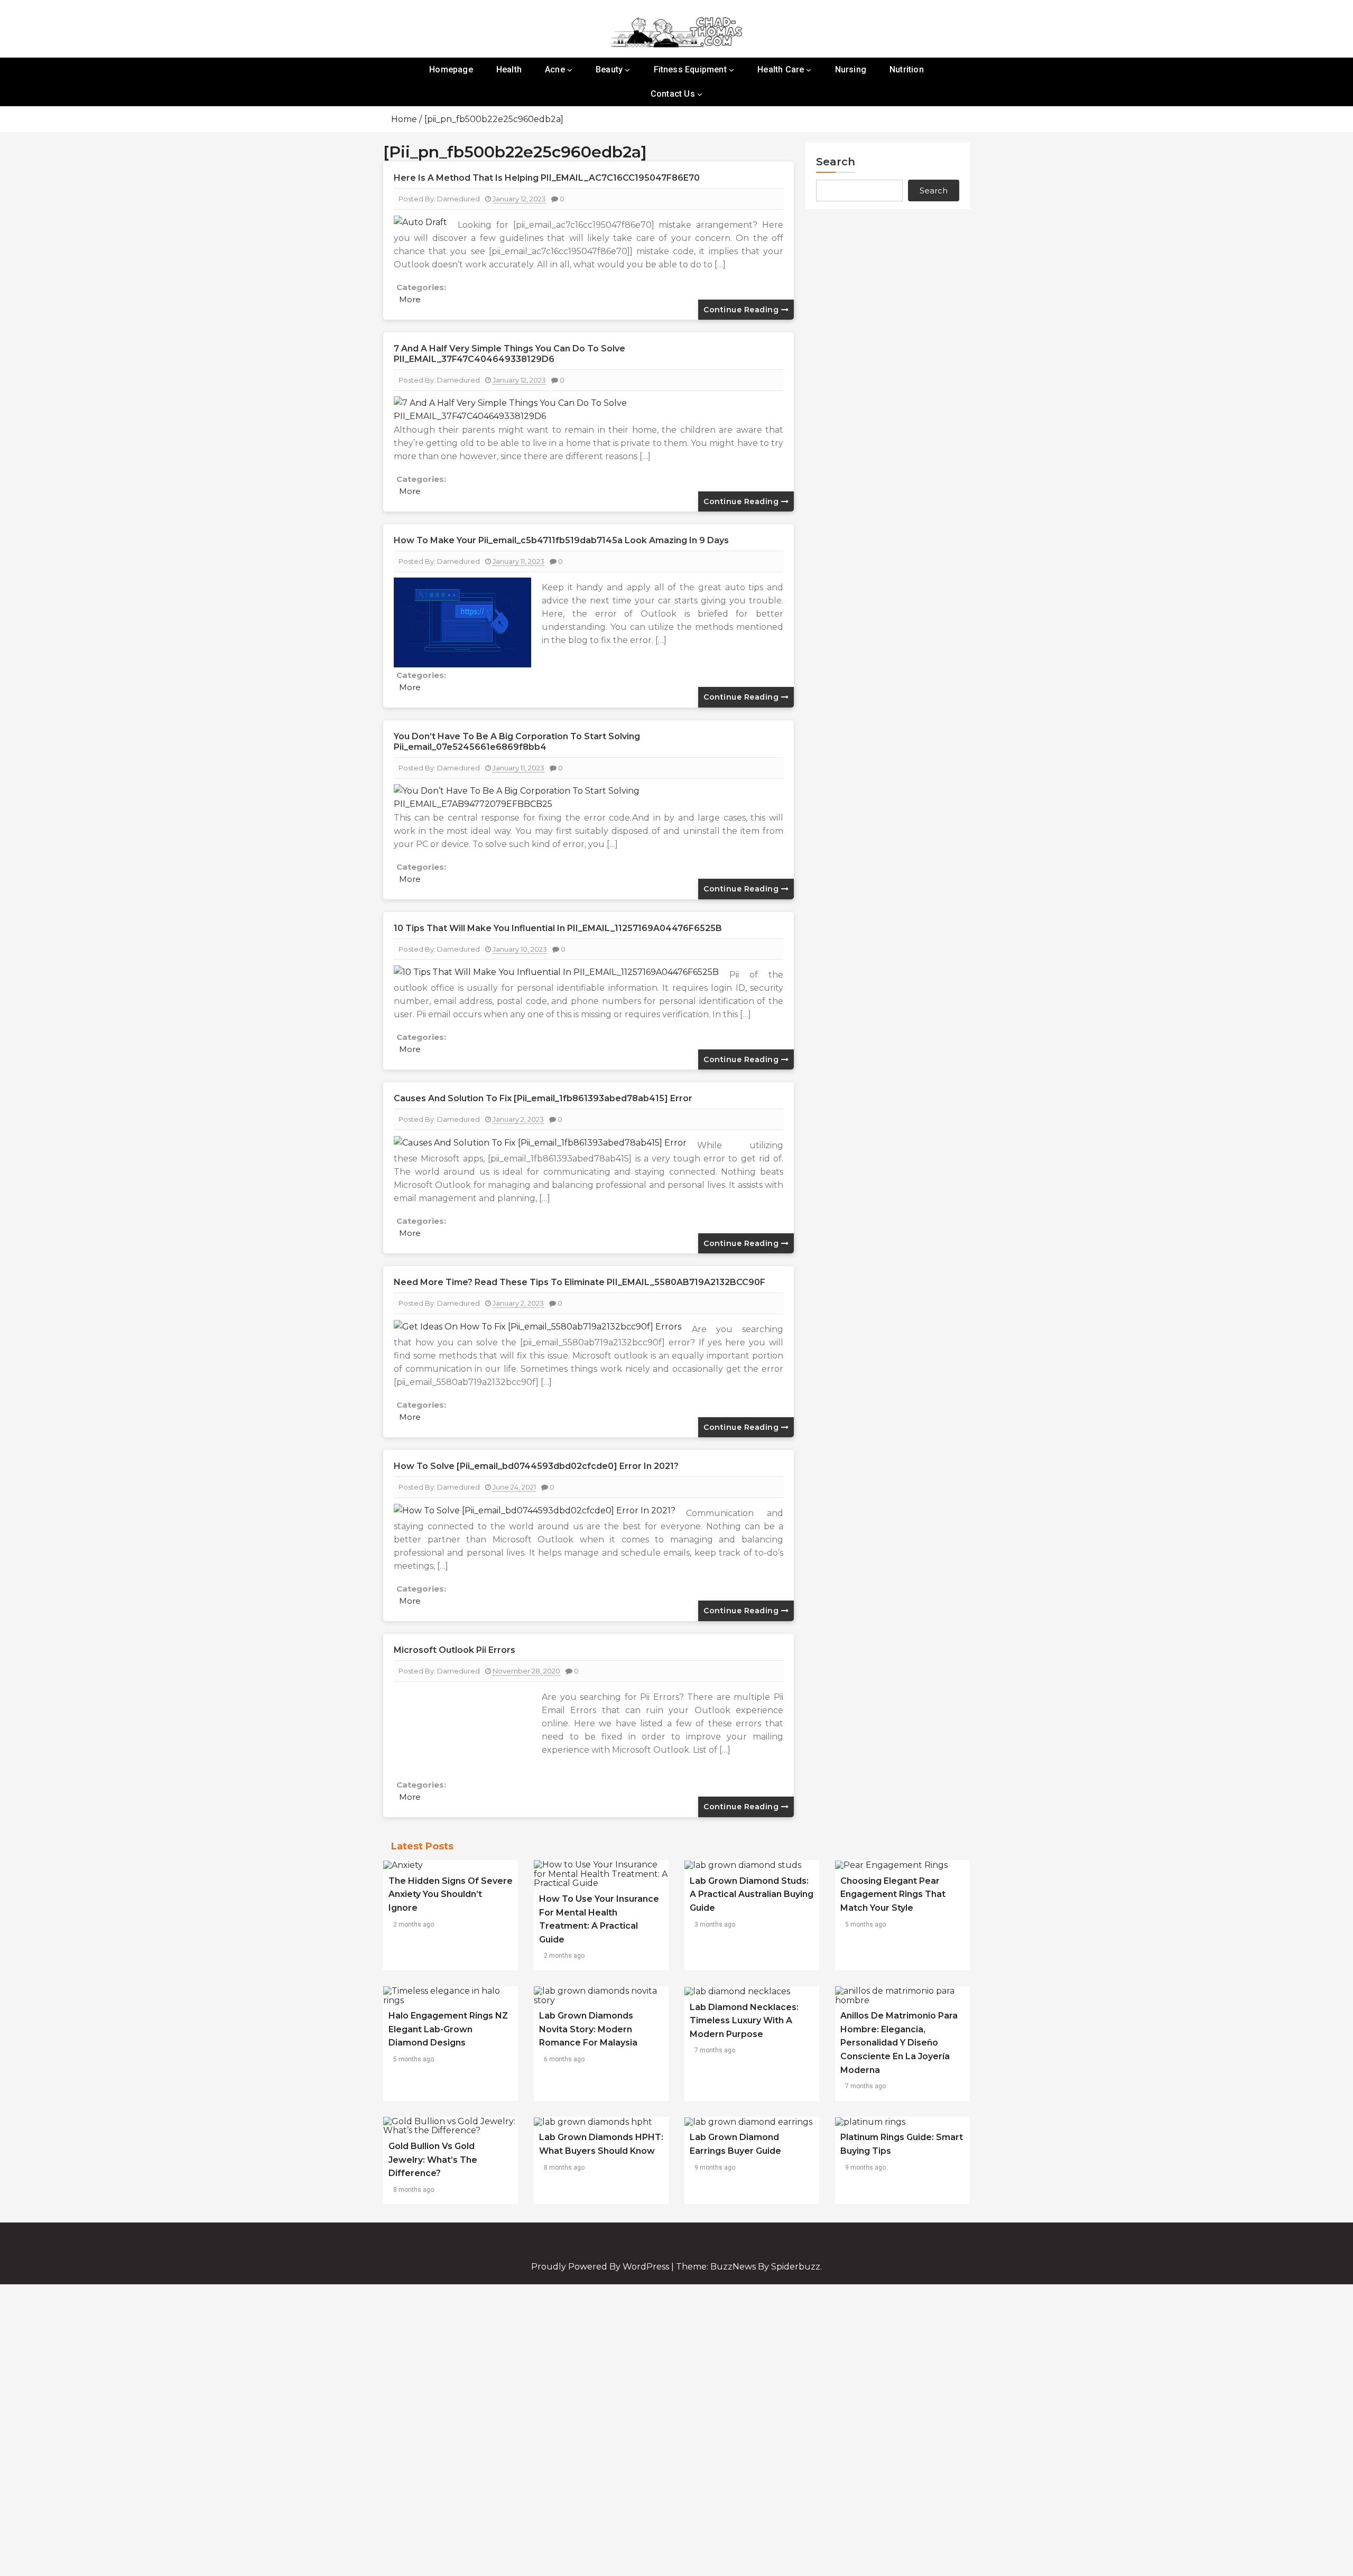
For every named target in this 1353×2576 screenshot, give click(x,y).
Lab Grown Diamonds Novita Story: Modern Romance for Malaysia (588, 2029)
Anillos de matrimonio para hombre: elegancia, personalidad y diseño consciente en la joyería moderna (899, 2043)
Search (836, 162)
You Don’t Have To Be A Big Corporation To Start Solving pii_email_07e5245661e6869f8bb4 (517, 742)
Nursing (851, 69)
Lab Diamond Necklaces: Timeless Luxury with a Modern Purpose (744, 2021)
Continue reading (742, 310)
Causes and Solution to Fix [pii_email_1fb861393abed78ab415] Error (543, 1098)
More (410, 299)
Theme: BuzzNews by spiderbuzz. (749, 2267)
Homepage (451, 69)
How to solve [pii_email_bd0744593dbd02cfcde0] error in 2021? (536, 1466)
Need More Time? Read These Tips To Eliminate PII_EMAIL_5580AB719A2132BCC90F (580, 1282)
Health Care (781, 69)
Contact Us (673, 94)
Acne (555, 69)
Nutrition (907, 69)
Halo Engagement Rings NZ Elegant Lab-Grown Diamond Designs (448, 2029)
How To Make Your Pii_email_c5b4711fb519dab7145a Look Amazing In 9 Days (561, 540)
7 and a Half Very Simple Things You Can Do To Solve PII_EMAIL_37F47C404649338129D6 (509, 354)
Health (509, 69)
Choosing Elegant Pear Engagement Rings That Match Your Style (893, 1894)
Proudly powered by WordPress (601, 2267)
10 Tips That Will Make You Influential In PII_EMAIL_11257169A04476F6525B (558, 928)
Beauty (609, 69)
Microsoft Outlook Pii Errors (455, 1650)
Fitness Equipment (690, 69)
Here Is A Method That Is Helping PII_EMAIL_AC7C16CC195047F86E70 (547, 178)
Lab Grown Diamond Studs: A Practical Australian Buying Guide (752, 1894)
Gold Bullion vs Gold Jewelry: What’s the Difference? (433, 2160)
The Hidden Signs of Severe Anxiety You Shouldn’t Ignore (451, 1894)
